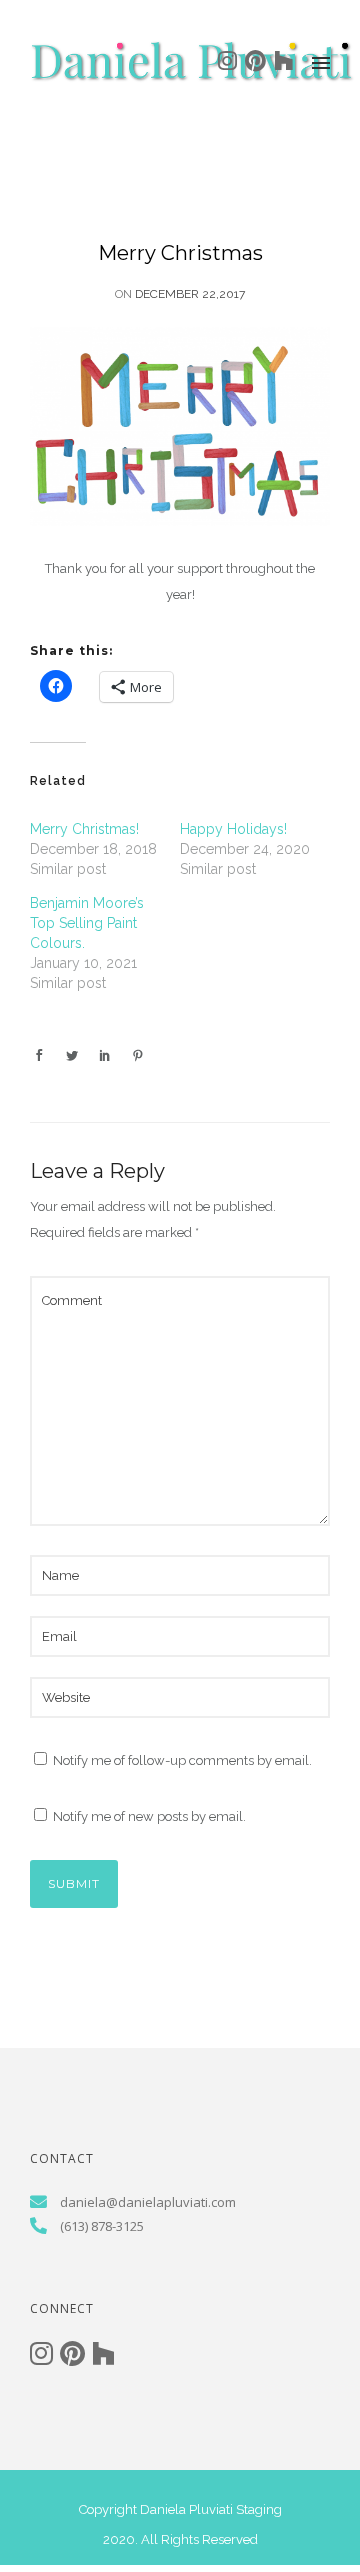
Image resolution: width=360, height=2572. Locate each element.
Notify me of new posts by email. (149, 1816)
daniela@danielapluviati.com (148, 2202)
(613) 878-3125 (102, 2226)
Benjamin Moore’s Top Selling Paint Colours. (87, 923)
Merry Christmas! (84, 829)
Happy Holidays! (233, 829)
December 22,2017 (190, 294)
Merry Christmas (180, 253)
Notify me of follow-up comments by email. (182, 1760)
